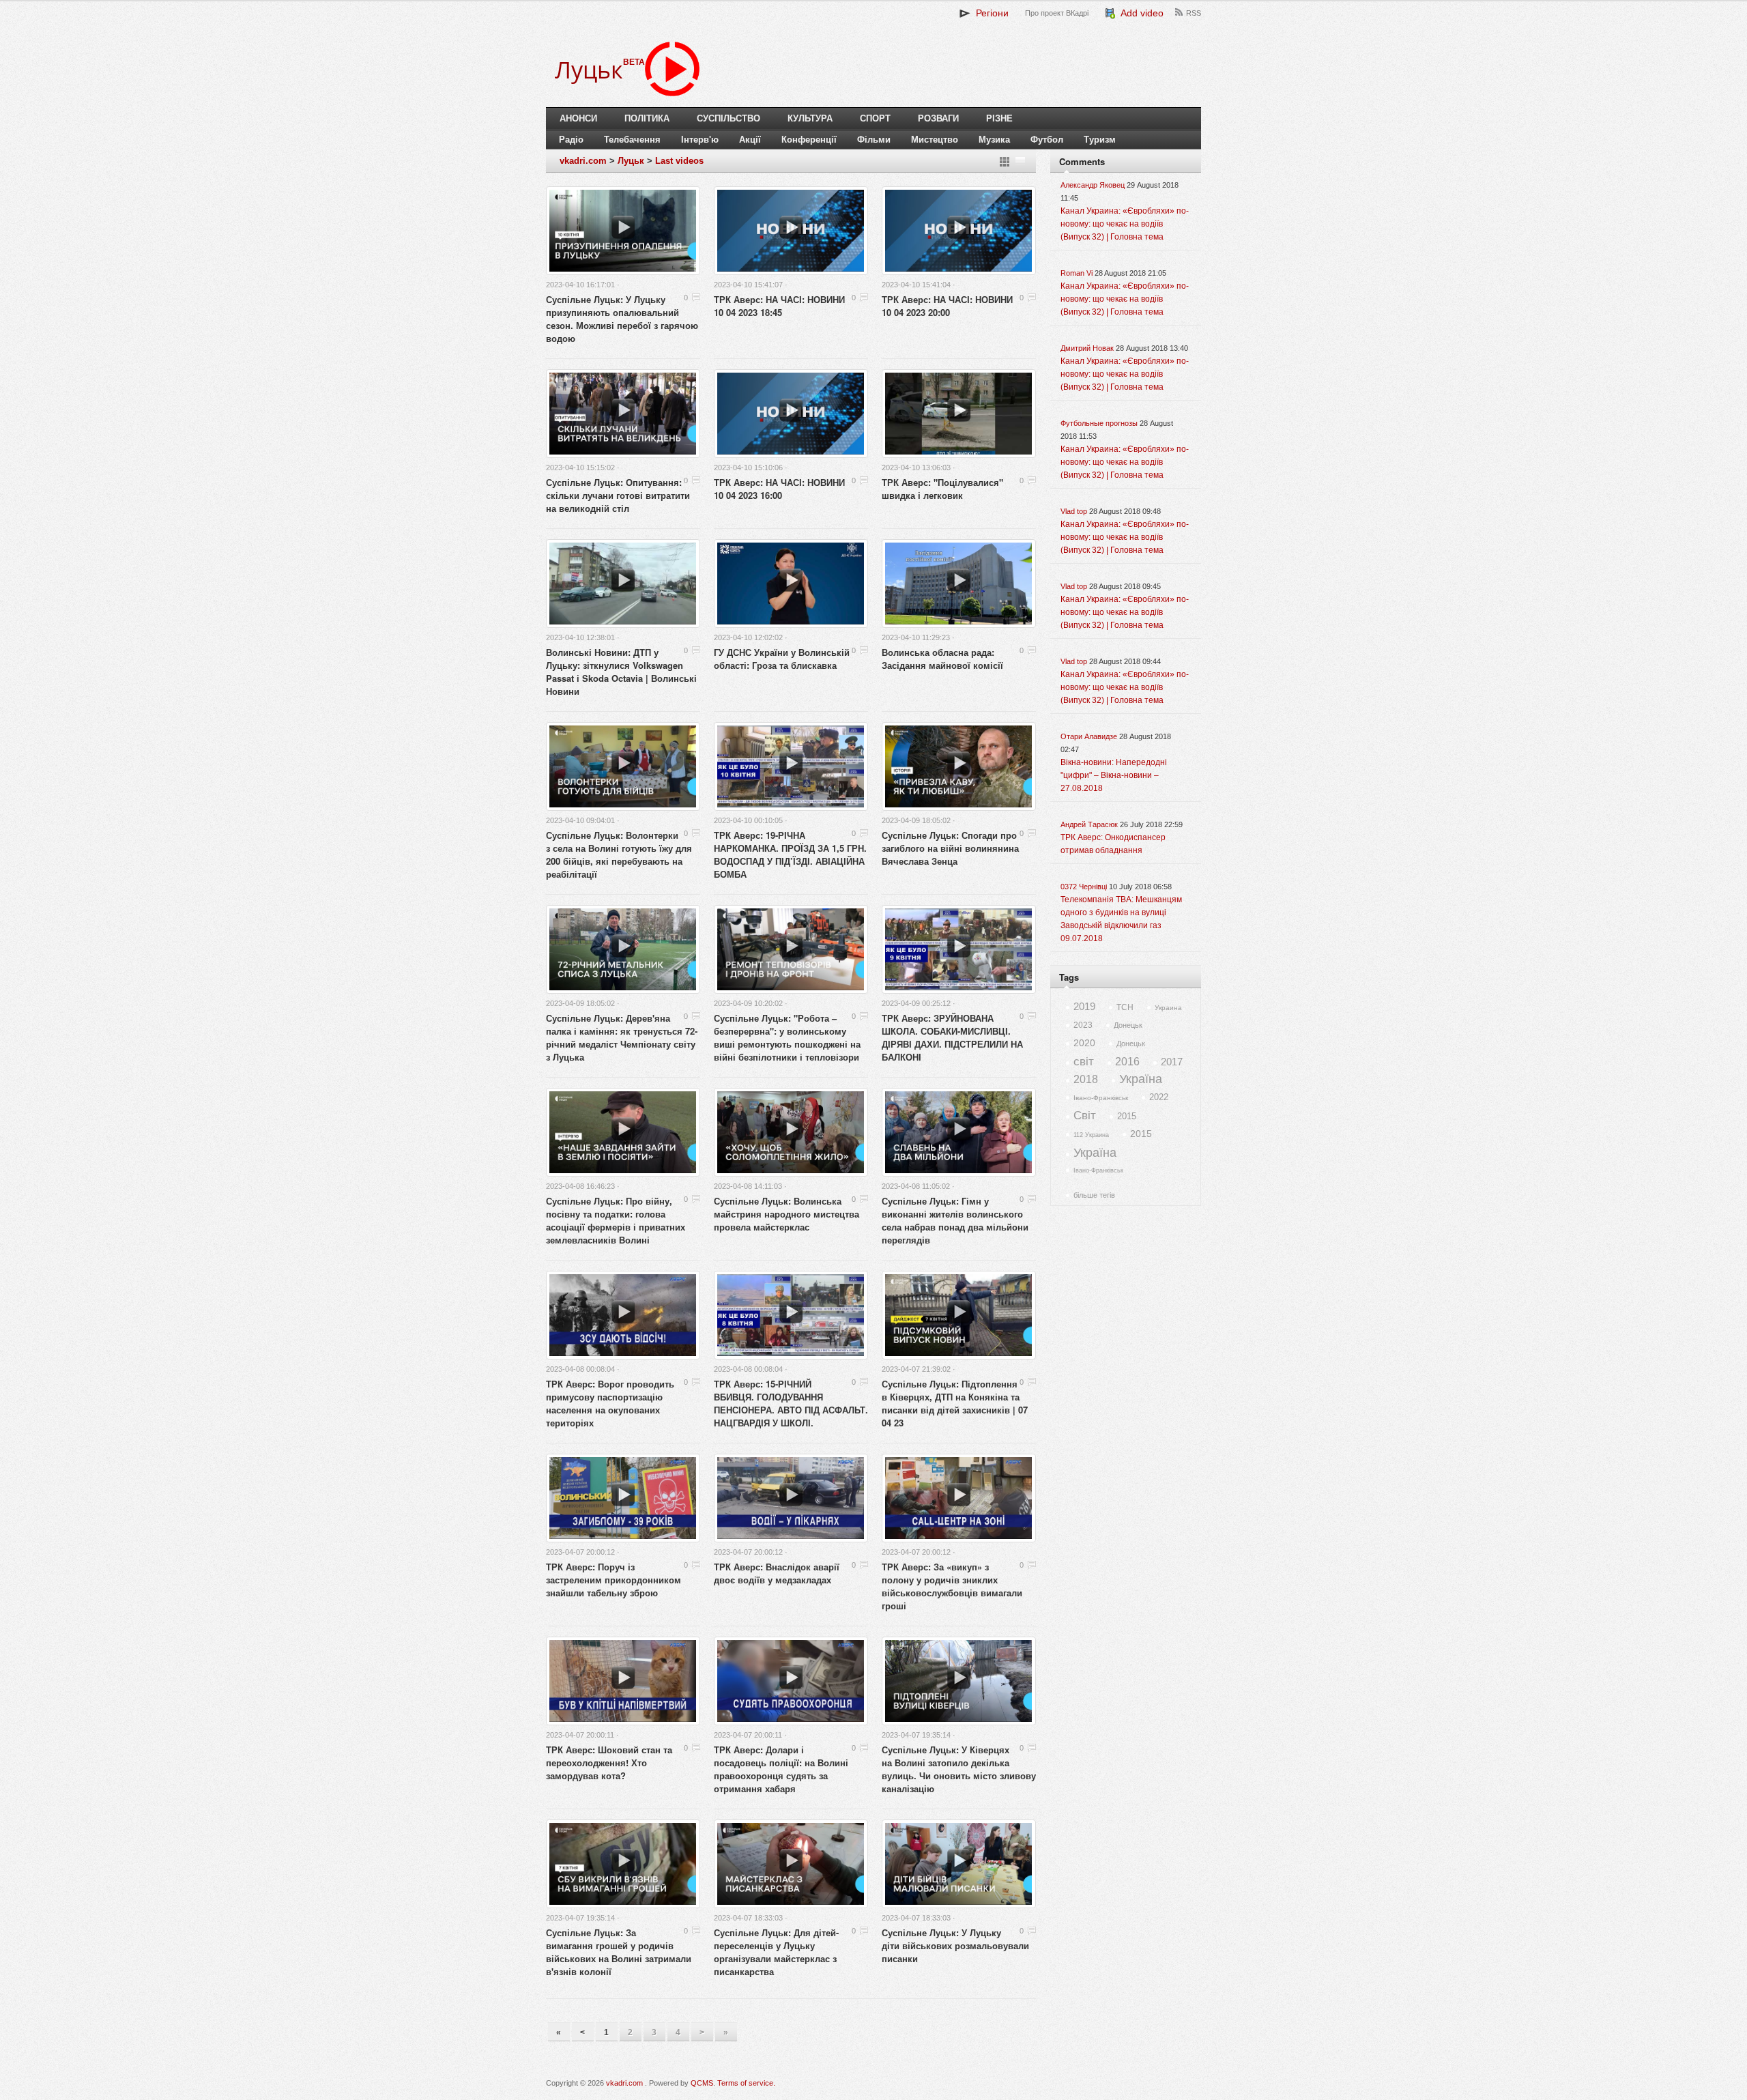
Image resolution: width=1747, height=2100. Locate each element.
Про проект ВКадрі (1057, 13)
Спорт (875, 118)
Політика (647, 118)
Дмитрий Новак (1087, 348)
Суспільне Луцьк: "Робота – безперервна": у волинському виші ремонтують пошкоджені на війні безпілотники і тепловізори (787, 1037)
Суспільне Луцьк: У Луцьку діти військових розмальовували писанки (955, 1945)
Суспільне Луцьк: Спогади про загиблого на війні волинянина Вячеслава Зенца (950, 848)
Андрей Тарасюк (1089, 824)
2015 (1127, 1116)
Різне (999, 118)
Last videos (679, 161)
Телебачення (632, 140)
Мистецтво (935, 140)
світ (1084, 1062)
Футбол (1047, 140)
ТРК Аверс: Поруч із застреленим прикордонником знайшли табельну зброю (613, 1580)
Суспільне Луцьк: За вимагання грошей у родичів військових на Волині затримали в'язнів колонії (619, 1952)
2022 (1159, 1097)
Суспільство (728, 118)
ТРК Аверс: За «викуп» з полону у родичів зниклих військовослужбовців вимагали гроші (952, 1586)
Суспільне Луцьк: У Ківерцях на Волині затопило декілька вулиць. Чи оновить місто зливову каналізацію (959, 1769)
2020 (1084, 1043)
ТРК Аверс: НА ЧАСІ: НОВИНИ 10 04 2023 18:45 (779, 306)
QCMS (702, 2083)
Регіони (990, 13)
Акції (750, 140)
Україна (1141, 1079)
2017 (1172, 1062)
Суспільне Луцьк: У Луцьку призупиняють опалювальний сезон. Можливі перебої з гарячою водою (622, 319)
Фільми (874, 140)
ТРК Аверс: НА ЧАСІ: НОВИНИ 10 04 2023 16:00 (779, 489)
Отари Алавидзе (1089, 736)
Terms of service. (746, 2083)
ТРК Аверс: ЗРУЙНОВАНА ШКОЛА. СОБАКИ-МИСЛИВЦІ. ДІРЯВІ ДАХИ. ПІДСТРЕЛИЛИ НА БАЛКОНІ (952, 1037)
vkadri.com (583, 161)
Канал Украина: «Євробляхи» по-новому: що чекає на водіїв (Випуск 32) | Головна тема (1125, 224)
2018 (1086, 1079)
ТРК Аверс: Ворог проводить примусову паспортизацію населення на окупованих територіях (610, 1403)
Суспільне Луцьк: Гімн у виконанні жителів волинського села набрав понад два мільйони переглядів (955, 1220)
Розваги (938, 118)
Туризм (1100, 140)
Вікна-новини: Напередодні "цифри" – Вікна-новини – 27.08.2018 (1114, 775)
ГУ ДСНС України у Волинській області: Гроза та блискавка (782, 659)
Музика (994, 140)
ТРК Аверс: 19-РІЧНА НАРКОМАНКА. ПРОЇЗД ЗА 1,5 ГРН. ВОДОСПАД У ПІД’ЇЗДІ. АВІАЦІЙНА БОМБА (790, 854)
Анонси (578, 118)
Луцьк (631, 161)
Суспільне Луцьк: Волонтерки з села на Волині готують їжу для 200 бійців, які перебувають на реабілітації (619, 854)
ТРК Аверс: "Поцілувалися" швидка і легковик (942, 489)
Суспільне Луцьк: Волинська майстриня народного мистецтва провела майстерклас (786, 1214)
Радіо (571, 140)
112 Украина (1091, 1135)
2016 (1127, 1062)
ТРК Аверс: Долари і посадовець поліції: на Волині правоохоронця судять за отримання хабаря (781, 1769)
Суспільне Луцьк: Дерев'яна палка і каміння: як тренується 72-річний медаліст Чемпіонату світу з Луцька (622, 1037)
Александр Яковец (1093, 185)
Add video (1140, 13)
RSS (1194, 13)
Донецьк (1128, 1025)
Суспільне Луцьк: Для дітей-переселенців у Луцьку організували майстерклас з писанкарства (776, 1952)
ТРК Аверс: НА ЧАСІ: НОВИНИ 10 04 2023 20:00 (947, 306)
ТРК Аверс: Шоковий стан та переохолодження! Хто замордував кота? (609, 1763)
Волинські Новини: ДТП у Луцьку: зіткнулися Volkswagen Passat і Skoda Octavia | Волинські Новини (621, 672)
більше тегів (1094, 1195)
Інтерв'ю (700, 140)
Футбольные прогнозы (1099, 423)
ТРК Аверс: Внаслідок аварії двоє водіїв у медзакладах (777, 1573)
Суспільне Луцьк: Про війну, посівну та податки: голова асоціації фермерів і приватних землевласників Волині (616, 1220)
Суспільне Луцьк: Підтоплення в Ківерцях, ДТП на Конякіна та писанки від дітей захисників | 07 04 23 (955, 1403)
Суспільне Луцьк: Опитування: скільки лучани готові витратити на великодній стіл (618, 495)
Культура (810, 118)
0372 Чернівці (1084, 887)
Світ (1085, 1116)
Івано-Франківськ (1101, 1098)
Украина (1168, 1008)
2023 (1083, 1025)
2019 (1084, 1006)
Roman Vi (1077, 273)
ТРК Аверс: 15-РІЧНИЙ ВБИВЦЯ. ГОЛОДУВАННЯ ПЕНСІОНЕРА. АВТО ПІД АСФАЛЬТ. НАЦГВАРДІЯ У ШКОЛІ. (791, 1403)
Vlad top (1074, 511)
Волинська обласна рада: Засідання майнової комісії (942, 659)
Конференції (809, 140)
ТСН (1125, 1007)
